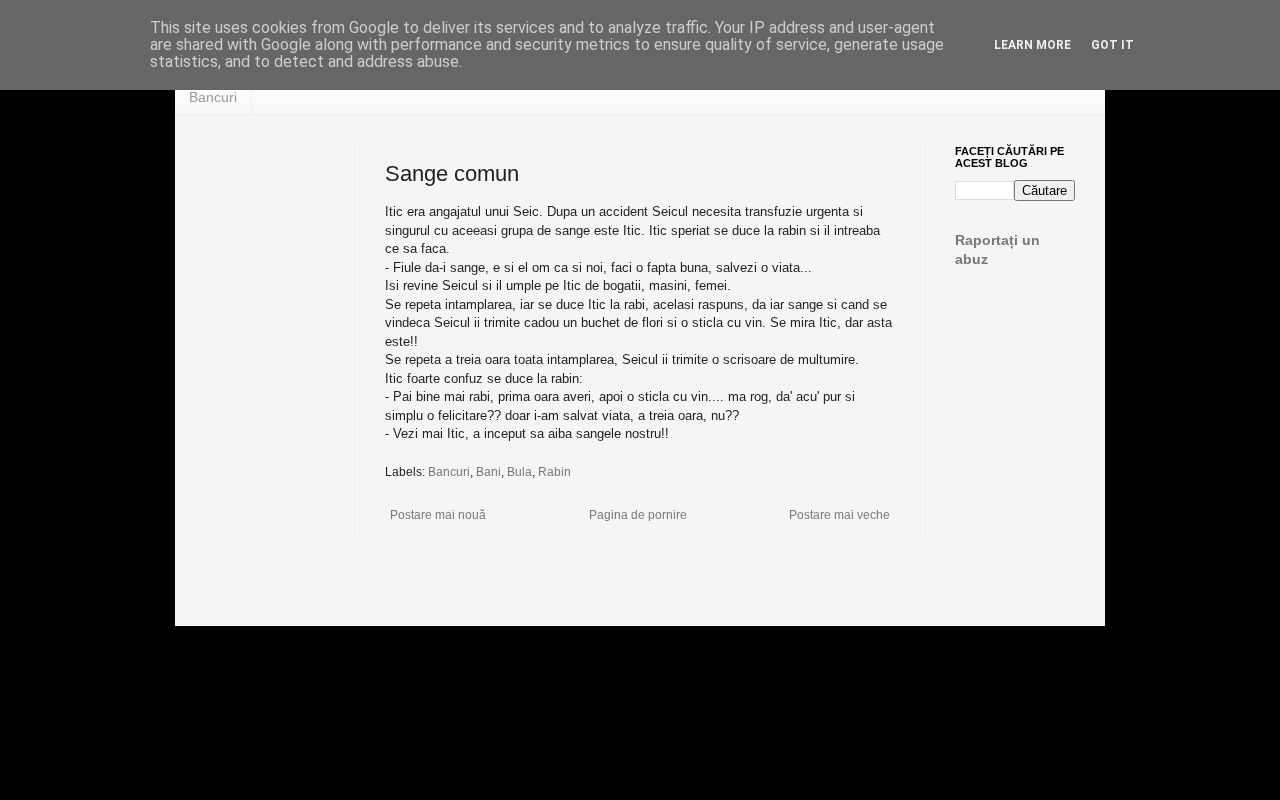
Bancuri (213, 97)
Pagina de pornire (638, 515)
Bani (488, 472)
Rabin (554, 472)
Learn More (1032, 45)
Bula (519, 472)
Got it (1112, 45)
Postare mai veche (839, 515)
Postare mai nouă (438, 515)
